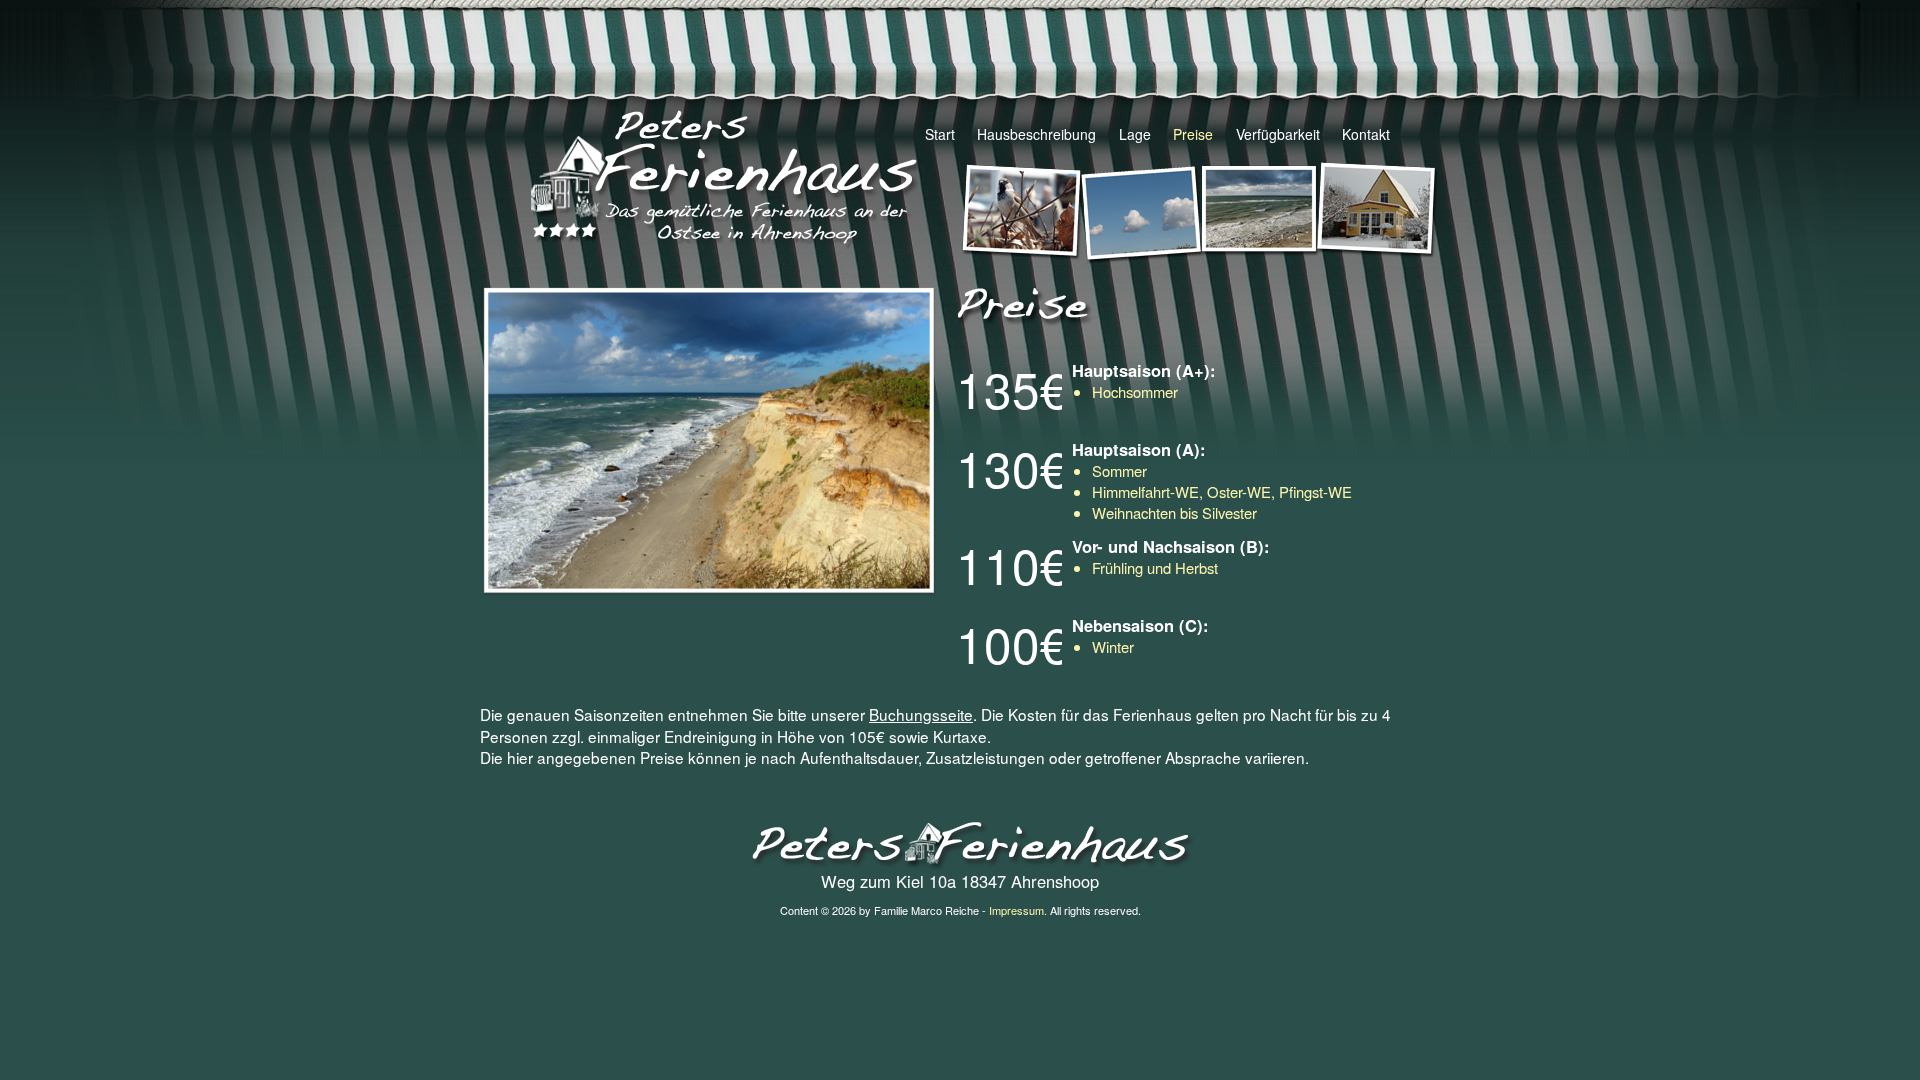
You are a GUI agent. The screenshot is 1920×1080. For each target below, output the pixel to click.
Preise (1193, 134)
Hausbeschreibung (1036, 134)
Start (940, 134)
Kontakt (1366, 134)
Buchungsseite (921, 714)
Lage (1134, 134)
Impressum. (1018, 910)
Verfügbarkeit (1277, 134)
